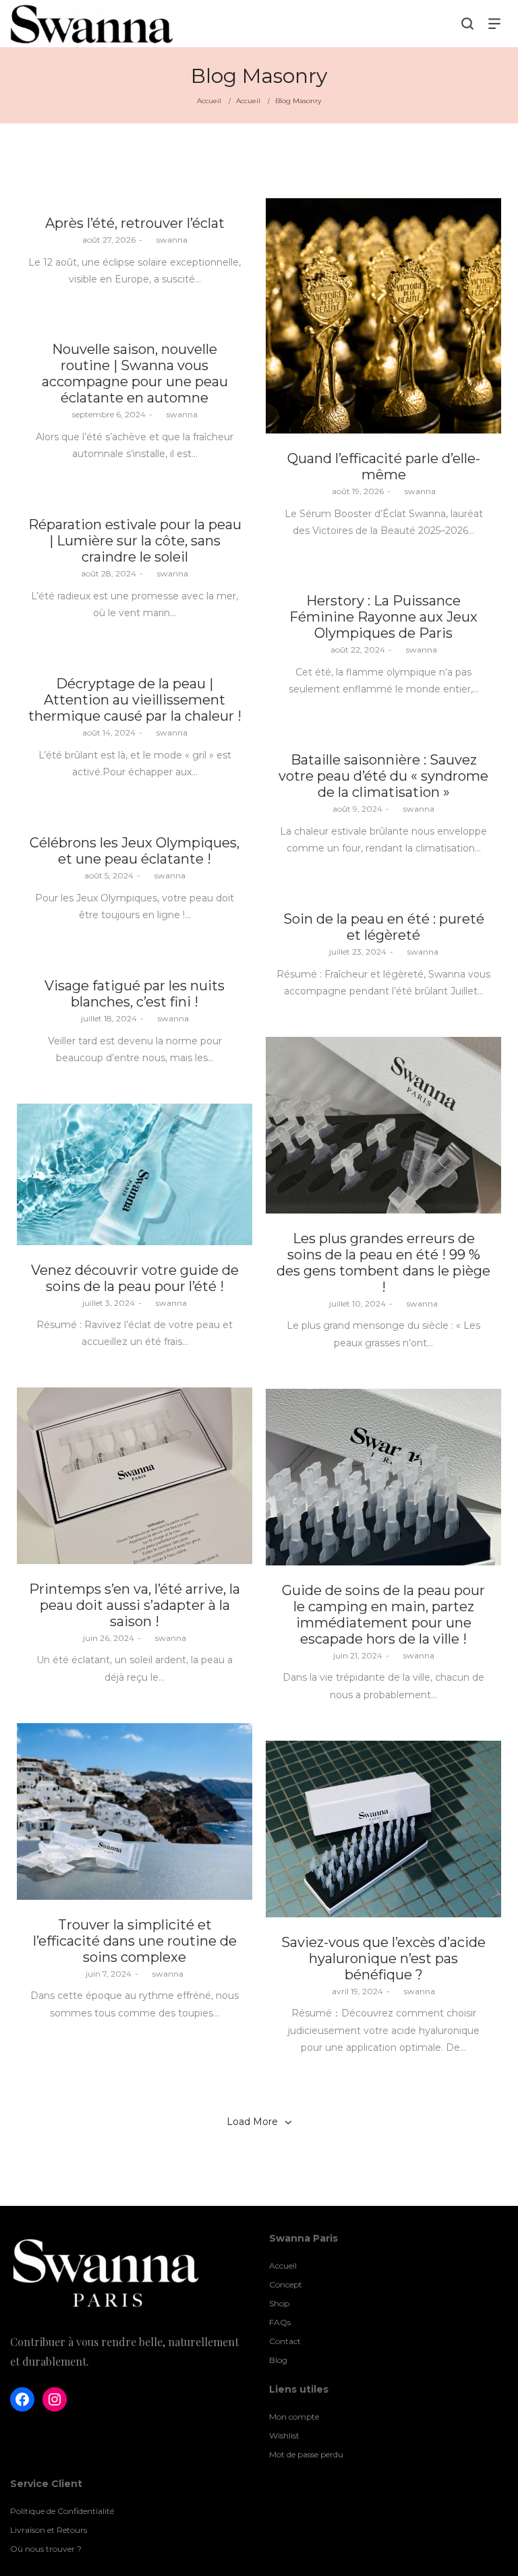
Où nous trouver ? (46, 2549)
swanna (167, 240)
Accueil (210, 101)
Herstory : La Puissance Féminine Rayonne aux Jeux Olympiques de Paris (383, 617)
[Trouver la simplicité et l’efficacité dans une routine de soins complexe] (135, 1811)
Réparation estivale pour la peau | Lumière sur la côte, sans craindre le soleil (135, 541)
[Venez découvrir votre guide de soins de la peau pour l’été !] (135, 1174)
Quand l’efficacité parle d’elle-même (384, 467)
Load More (252, 2122)
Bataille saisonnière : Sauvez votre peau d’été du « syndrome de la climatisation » (383, 776)
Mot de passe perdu (306, 2454)
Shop (279, 2303)
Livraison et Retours (49, 2530)
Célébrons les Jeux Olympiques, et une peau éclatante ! (135, 851)
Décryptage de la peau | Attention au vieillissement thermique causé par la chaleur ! (135, 700)
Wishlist (284, 2435)
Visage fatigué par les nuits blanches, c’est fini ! (135, 994)
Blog (278, 2360)
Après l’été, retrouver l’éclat (135, 223)
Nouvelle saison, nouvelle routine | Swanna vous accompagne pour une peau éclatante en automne (135, 373)
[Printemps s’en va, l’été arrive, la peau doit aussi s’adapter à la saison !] (135, 1476)
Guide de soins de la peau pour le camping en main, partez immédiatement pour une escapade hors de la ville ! (383, 1615)
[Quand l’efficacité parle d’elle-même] (383, 316)
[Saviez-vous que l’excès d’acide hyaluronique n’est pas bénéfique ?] (383, 1829)
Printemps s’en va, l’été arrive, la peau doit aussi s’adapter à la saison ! (135, 1605)
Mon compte (294, 2417)
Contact (285, 2341)
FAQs (280, 2322)
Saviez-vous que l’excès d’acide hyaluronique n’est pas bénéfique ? (383, 1958)
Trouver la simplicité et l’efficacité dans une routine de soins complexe (135, 1941)
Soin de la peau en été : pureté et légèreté (384, 927)
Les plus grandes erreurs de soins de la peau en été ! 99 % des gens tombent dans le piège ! (383, 1263)
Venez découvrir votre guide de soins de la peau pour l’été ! (135, 1278)
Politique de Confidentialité (62, 2511)
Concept (286, 2284)
